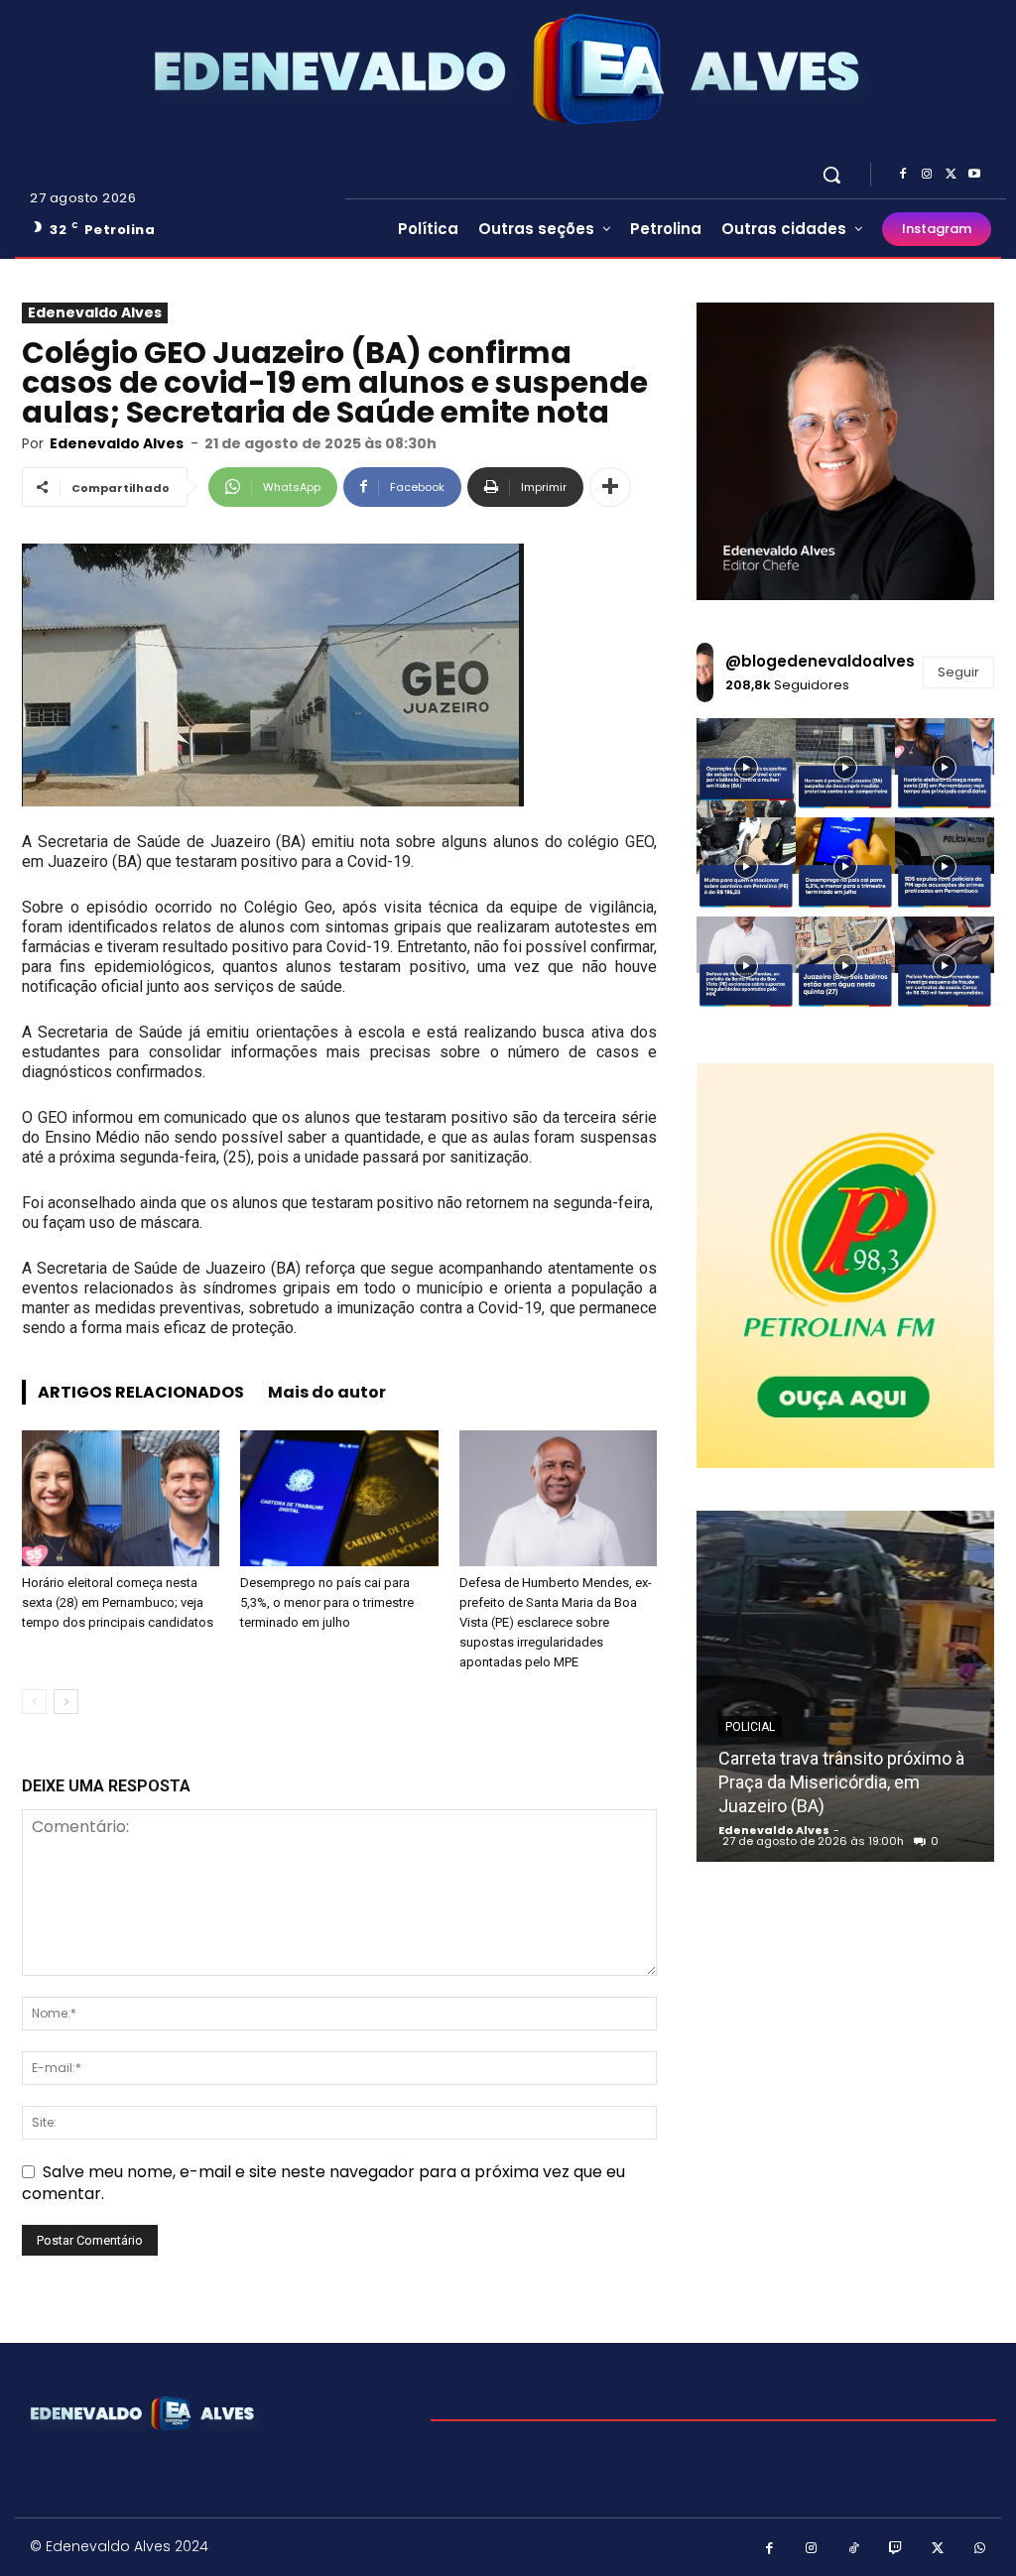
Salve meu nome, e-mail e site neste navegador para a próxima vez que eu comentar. (323, 2183)
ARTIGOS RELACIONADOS (141, 1392)
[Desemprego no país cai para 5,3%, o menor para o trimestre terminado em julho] (339, 1498)
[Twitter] (951, 175)
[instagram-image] (746, 768)
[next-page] (66, 1702)
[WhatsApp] (981, 2550)
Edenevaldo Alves (95, 312)
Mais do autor (327, 1392)
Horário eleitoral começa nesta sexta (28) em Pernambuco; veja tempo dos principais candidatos (118, 1602)
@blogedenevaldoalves (820, 661)
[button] (831, 175)
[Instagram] (927, 175)
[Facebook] (903, 175)
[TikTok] (854, 2550)
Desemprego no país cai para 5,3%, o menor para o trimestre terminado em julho (327, 1602)
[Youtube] (974, 175)
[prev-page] (34, 1702)
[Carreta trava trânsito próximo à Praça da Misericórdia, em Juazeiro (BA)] (845, 1686)
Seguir (958, 672)
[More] (610, 487)
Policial (750, 1727)
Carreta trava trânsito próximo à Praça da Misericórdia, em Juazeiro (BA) (841, 1782)
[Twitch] (896, 2550)
